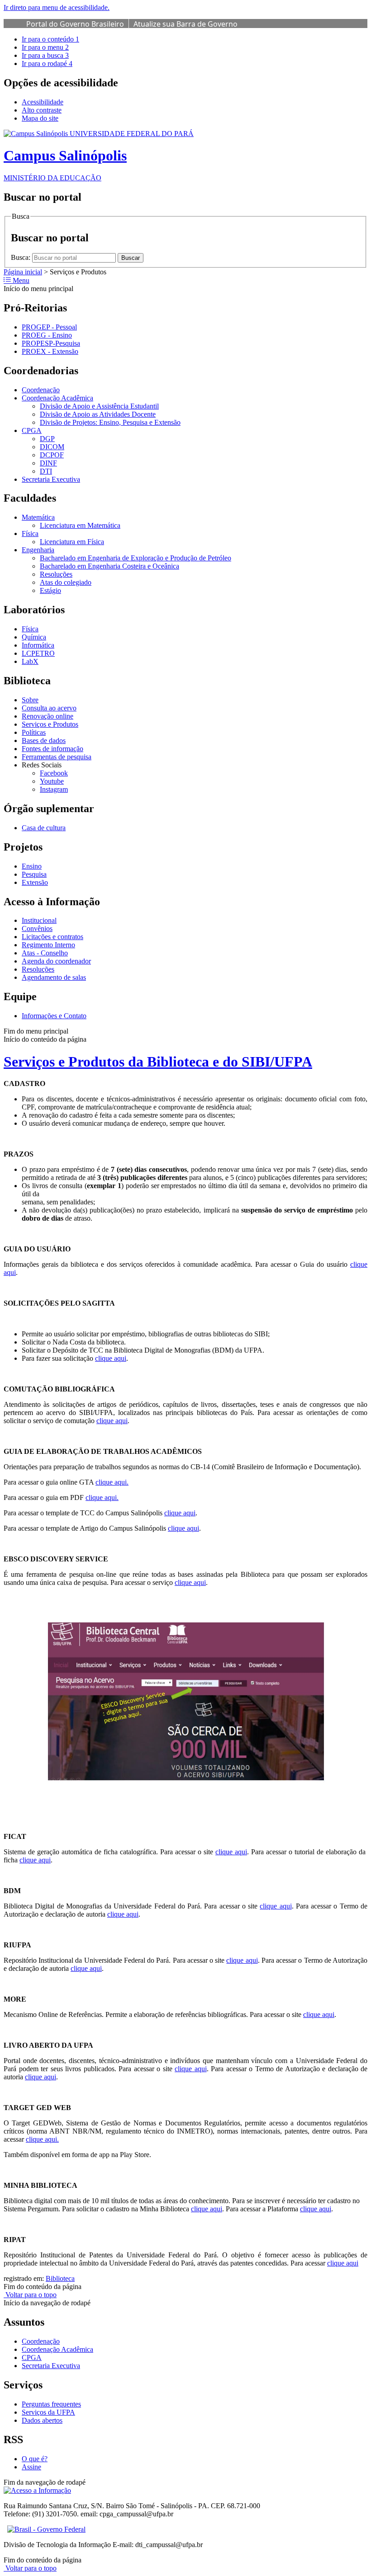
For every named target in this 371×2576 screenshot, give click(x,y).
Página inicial (23, 272)
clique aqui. (112, 1482)
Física (30, 534)
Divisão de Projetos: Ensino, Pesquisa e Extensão (110, 422)
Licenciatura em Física (72, 542)
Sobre (30, 700)
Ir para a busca (45, 55)
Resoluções (56, 574)
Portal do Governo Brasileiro (75, 24)
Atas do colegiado (66, 582)
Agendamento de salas (54, 977)
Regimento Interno (48, 945)
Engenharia (38, 550)
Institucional (39, 920)
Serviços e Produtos (50, 724)
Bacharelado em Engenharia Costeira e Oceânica (109, 566)
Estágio (50, 590)
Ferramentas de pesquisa (57, 757)
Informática (38, 645)
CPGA (32, 430)
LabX (30, 661)
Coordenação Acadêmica (57, 398)
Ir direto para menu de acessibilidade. (57, 7)
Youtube (52, 781)
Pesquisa (34, 874)
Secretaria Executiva (51, 479)
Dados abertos (42, 2420)
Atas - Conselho (45, 953)
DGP (47, 439)
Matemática (38, 517)
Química (34, 637)
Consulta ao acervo (49, 708)
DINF (48, 463)
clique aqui (111, 1358)
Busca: (21, 257)
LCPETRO (38, 653)
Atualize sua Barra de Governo (185, 24)
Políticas (34, 732)
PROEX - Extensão (50, 351)
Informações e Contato (54, 1016)
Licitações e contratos (52, 937)
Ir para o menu (45, 47)
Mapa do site (40, 118)
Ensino (32, 866)
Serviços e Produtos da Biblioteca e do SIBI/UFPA (158, 1062)
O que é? (35, 2459)
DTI (46, 471)
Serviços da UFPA (48, 2412)
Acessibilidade (43, 102)
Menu (20, 280)
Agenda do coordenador (56, 961)
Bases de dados (44, 740)
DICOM (52, 447)
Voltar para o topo (30, 2295)
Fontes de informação (52, 749)
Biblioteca (60, 2278)
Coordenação (41, 390)
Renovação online (48, 716)
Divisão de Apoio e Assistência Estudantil (99, 406)
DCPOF (52, 455)
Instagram (54, 789)
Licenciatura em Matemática (80, 525)
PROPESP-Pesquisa (51, 343)
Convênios (37, 928)
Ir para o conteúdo (50, 39)
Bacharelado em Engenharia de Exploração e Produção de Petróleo (136, 558)
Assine (31, 2467)
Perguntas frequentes (51, 2404)
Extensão (35, 882)
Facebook (54, 773)
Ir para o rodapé (47, 63)
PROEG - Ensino (47, 335)
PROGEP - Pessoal (49, 327)
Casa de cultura (44, 828)
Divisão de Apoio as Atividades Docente (98, 414)
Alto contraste (42, 110)
